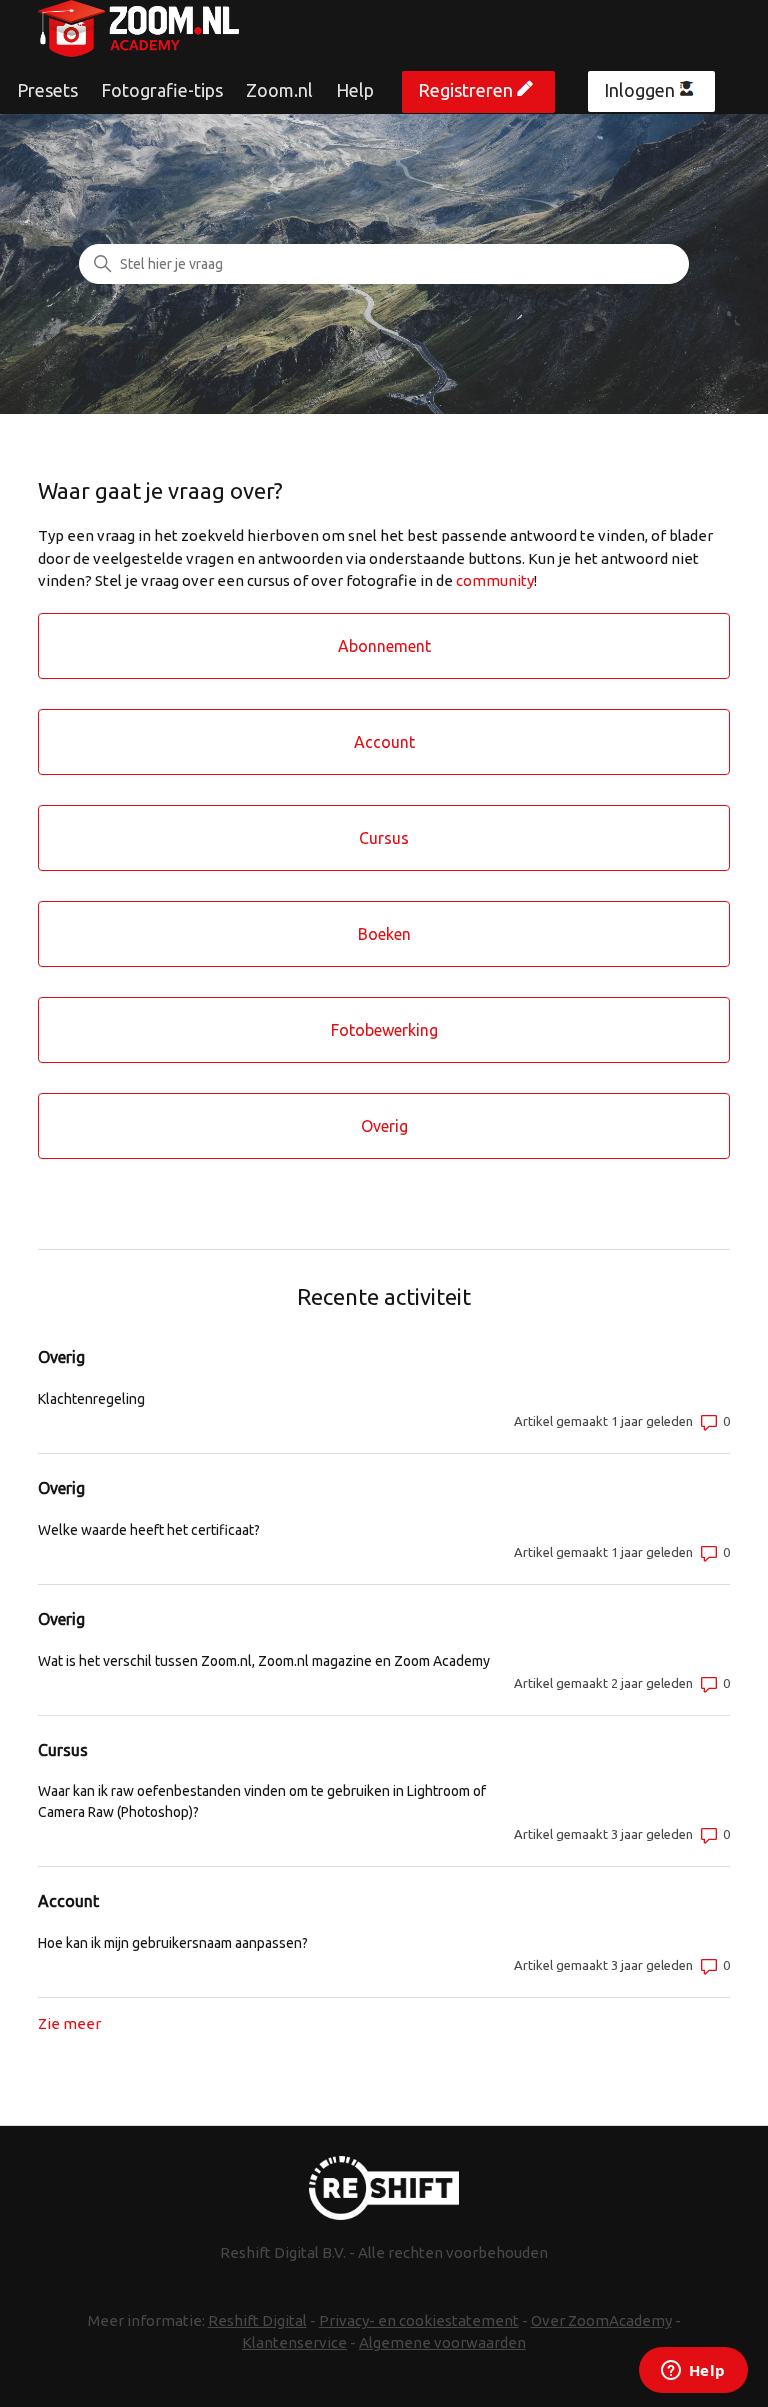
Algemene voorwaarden (442, 2342)
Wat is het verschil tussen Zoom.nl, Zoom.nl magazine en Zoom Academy (264, 1661)
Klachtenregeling (91, 1399)
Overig (61, 1357)
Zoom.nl (279, 90)
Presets (47, 90)
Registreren (465, 90)
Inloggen (639, 90)
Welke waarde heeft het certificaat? (149, 1530)
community (495, 580)
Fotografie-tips (162, 90)
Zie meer (69, 2023)
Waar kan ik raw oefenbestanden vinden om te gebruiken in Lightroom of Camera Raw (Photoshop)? (262, 1801)
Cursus (63, 1750)
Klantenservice (294, 2342)
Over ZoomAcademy (601, 2320)
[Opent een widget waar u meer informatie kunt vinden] (693, 2372)
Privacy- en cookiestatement (419, 2320)
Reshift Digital (257, 2320)
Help (355, 90)
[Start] (138, 28)
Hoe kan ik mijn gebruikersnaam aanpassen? (173, 1943)
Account (68, 1901)
